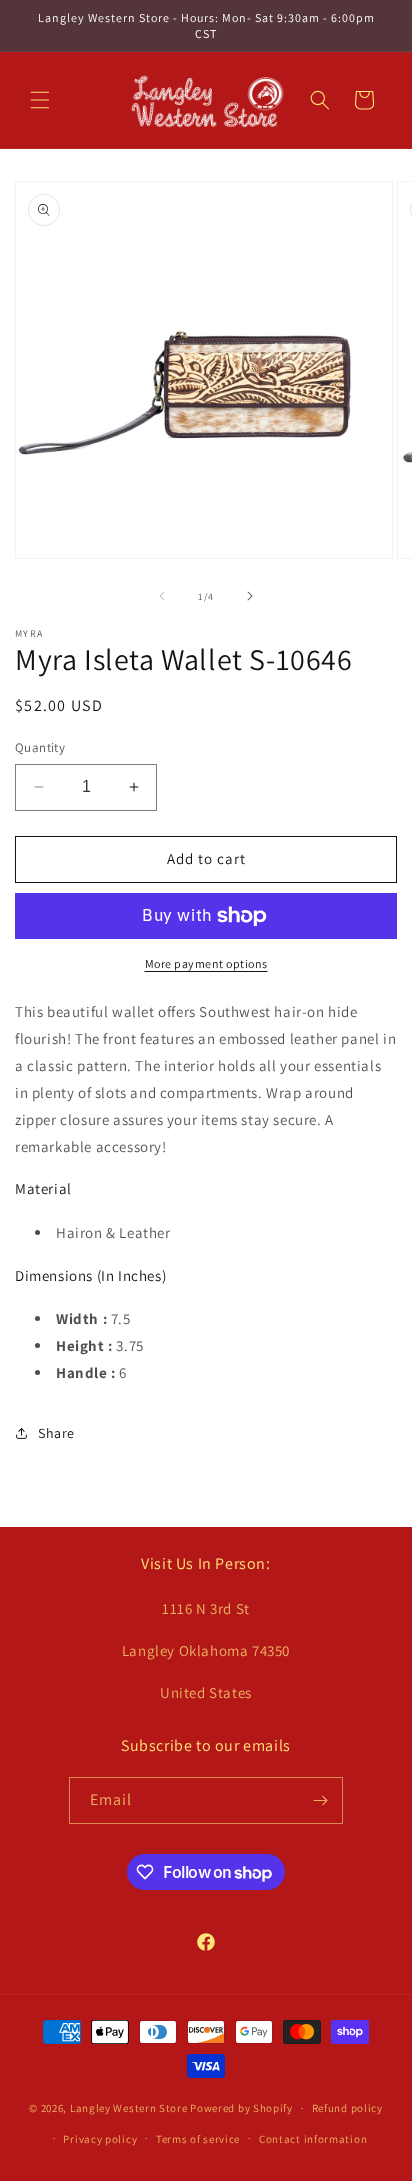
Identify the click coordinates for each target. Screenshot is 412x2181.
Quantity (40, 747)
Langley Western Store (129, 2108)
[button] (40, 100)
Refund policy (347, 2108)
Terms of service (198, 2139)
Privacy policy (100, 2139)
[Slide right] (250, 596)
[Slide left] (162, 596)
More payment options (206, 963)
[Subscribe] (320, 1800)
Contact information (313, 2139)
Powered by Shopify (241, 2108)
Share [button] (56, 1433)
